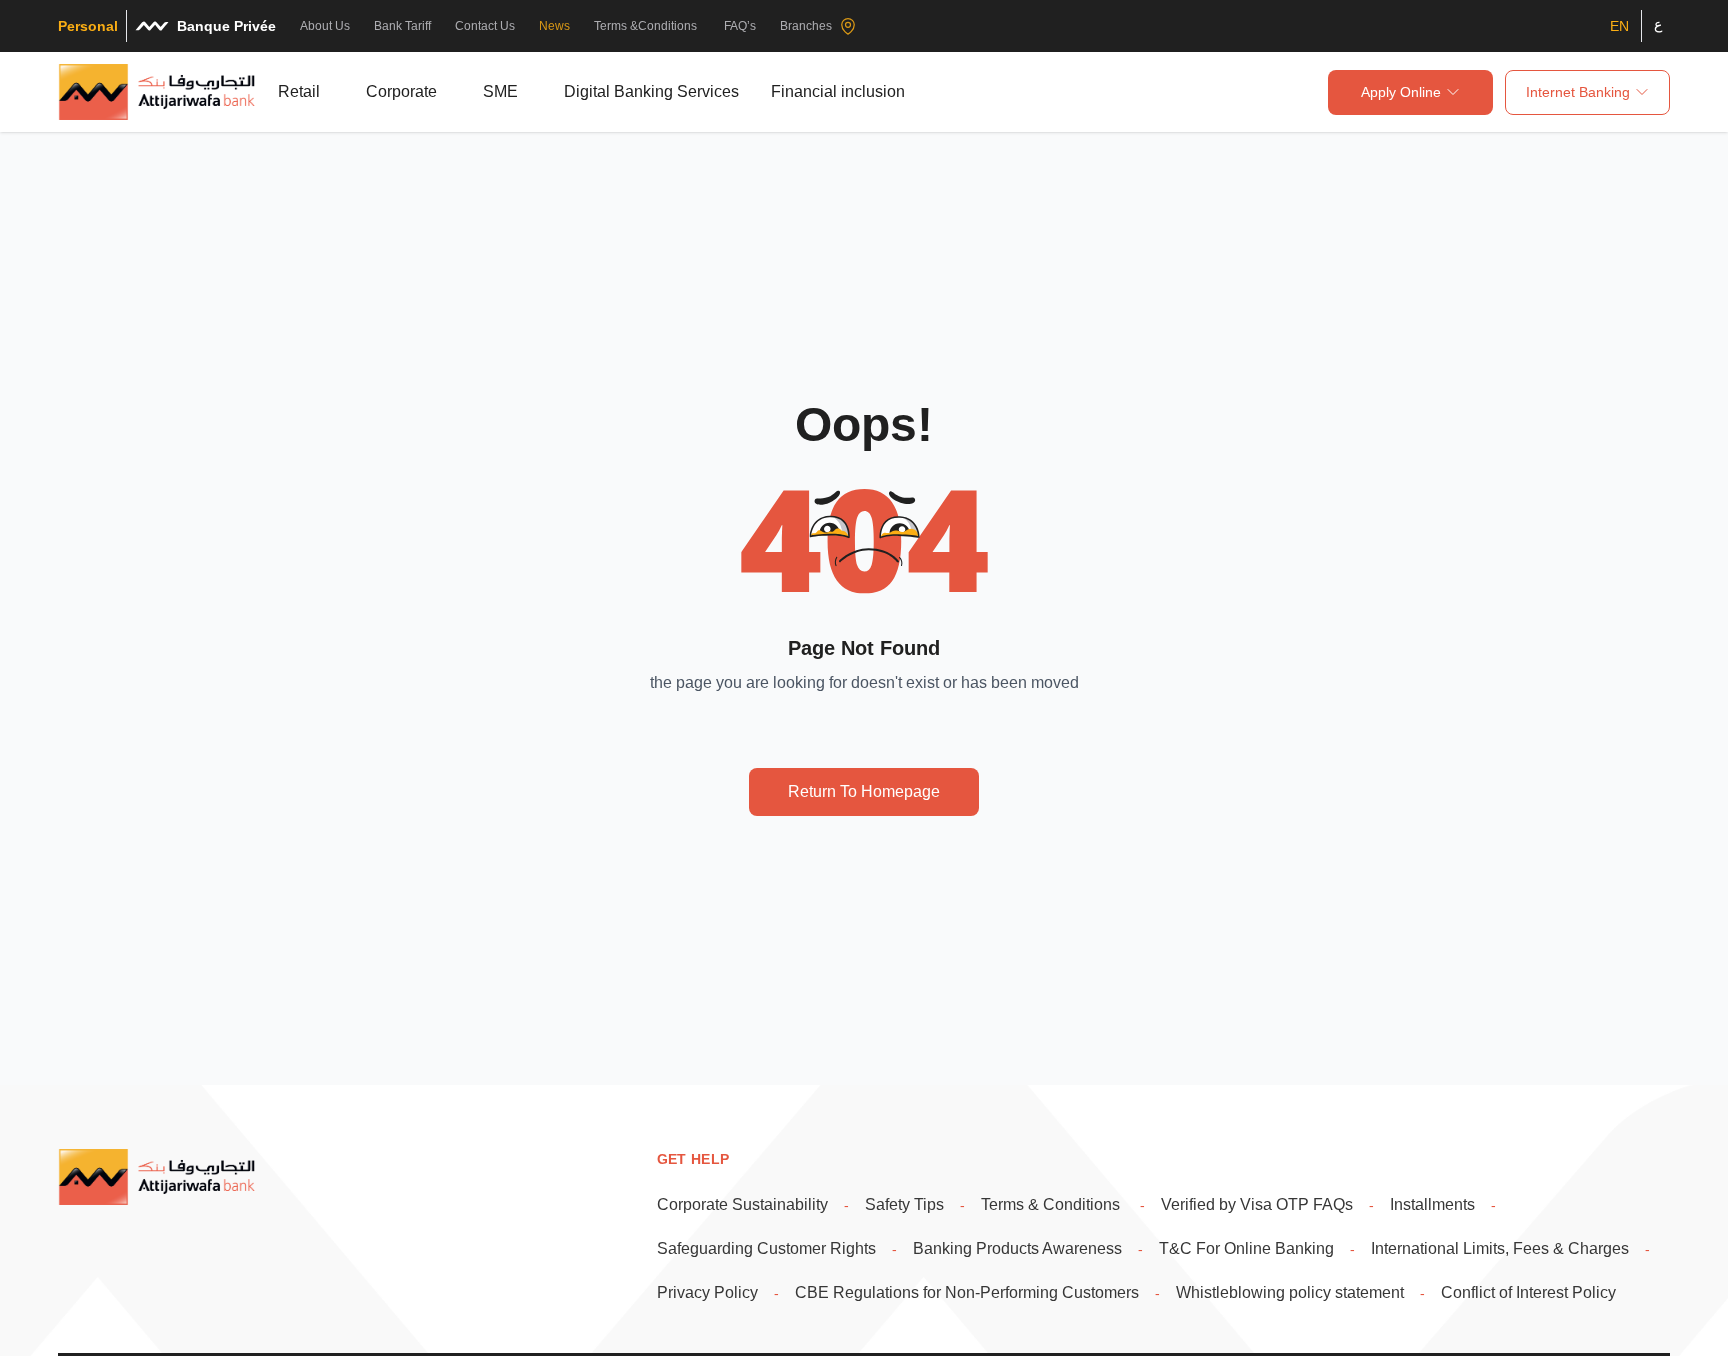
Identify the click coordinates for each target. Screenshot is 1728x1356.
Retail (299, 91)
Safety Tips (904, 1204)
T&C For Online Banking (1246, 1248)
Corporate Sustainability (742, 1204)
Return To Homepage (864, 791)
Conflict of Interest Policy (1528, 1292)
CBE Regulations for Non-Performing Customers (967, 1292)
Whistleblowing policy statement (1290, 1292)
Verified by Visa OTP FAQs (1257, 1204)
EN (1619, 26)
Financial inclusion (838, 91)
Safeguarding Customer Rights (766, 1248)
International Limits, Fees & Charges (1500, 1248)
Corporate (401, 91)
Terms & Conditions (1052, 1204)
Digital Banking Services (651, 91)
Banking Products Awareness (1017, 1248)
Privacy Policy (707, 1292)
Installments (1432, 1204)
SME (500, 91)
